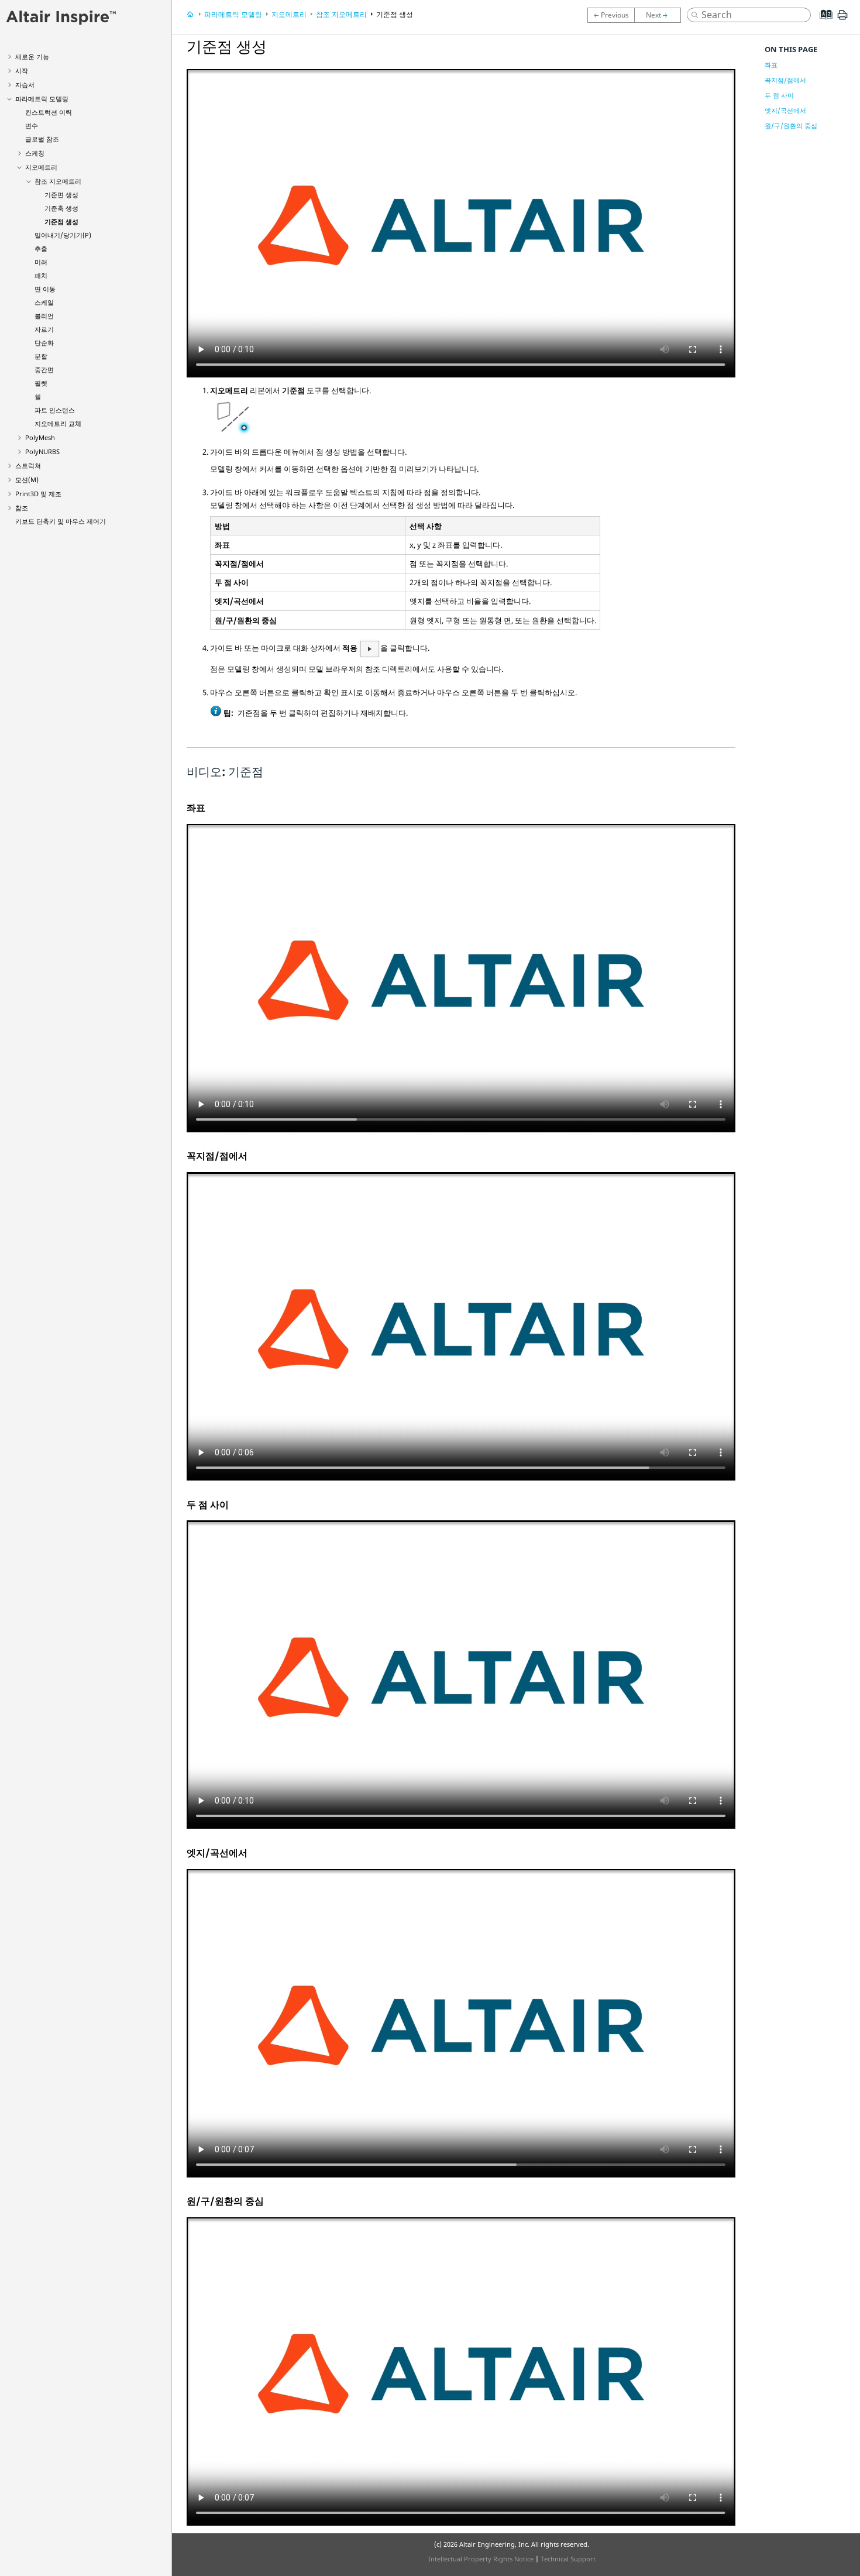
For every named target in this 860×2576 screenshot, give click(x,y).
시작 (22, 71)
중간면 (44, 370)
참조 (22, 508)
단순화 (44, 343)
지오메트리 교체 (58, 423)
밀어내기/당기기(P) (63, 235)
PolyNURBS (42, 451)
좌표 (771, 65)
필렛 (41, 383)
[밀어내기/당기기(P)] (661, 15)
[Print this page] (842, 19)
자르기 (44, 329)
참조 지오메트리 (58, 181)
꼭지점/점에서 (785, 80)
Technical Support (568, 2559)
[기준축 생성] (611, 15)
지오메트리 (41, 167)
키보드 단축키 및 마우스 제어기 (61, 521)
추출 (41, 248)
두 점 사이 (779, 95)
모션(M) (27, 480)
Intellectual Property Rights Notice (481, 2559)
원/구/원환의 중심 (791, 126)
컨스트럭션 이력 (49, 112)
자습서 (25, 85)
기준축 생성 (61, 208)
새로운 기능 (32, 56)
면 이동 (45, 289)
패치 (41, 275)
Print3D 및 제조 (38, 494)
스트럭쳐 (28, 466)
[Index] (822, 23)
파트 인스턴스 (55, 410)
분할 (41, 356)
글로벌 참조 (42, 139)
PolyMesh (40, 437)
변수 (32, 126)
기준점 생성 (61, 221)
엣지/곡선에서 (785, 110)
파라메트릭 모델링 (42, 99)
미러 (41, 262)
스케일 (44, 302)
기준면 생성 (61, 195)
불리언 (44, 316)
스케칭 (35, 153)
